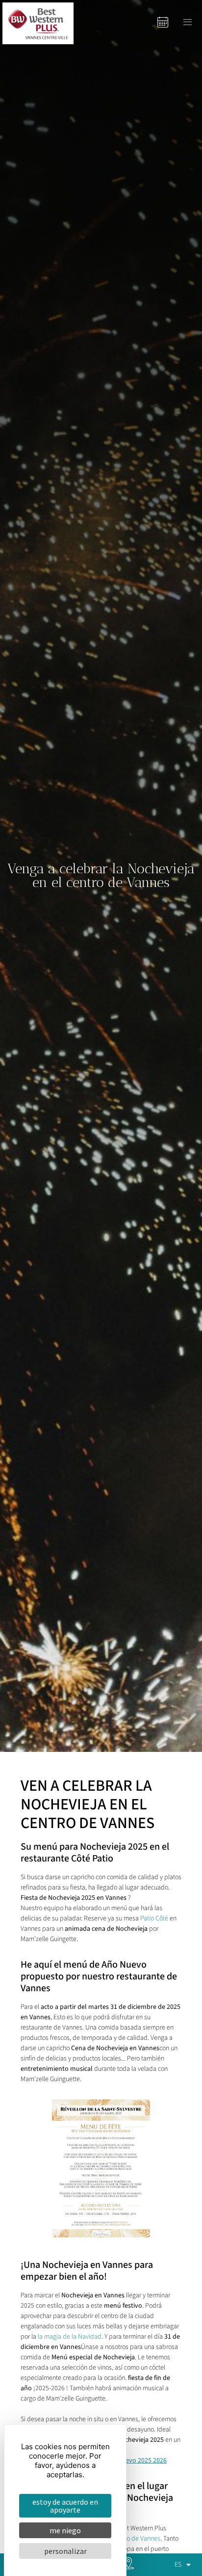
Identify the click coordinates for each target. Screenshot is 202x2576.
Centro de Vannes (136, 2539)
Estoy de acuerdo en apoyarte (65, 2506)
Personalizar (65, 2551)
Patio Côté (154, 1918)
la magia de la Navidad (70, 2337)
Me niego (65, 2530)
